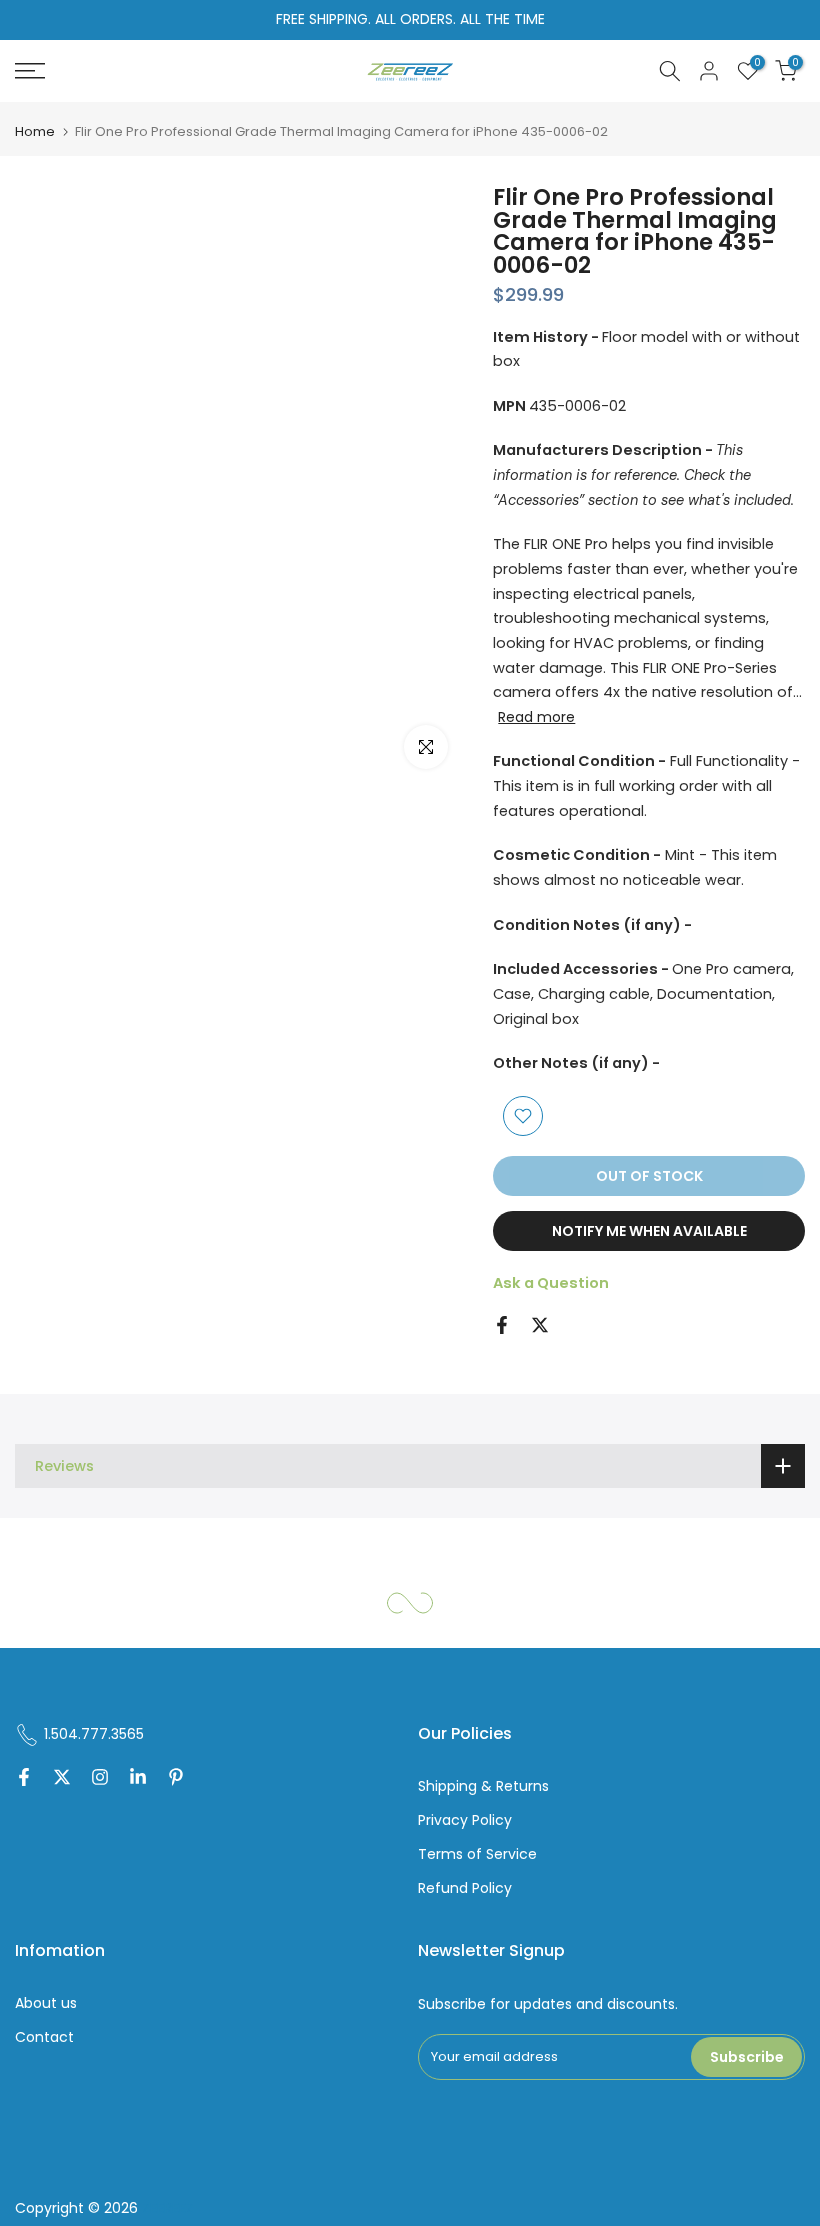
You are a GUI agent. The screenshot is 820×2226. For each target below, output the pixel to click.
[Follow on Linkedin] (138, 1779)
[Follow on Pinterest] (176, 1779)
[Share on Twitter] (540, 1325)
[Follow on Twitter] (62, 1779)
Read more (536, 717)
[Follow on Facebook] (24, 1779)
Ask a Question (551, 1283)
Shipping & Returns (483, 1786)
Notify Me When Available (649, 1231)
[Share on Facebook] (502, 1325)
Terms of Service (477, 1854)
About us (46, 2003)
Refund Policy (465, 1888)
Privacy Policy (465, 1820)
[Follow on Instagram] (100, 1779)
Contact (44, 2037)
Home (35, 131)
